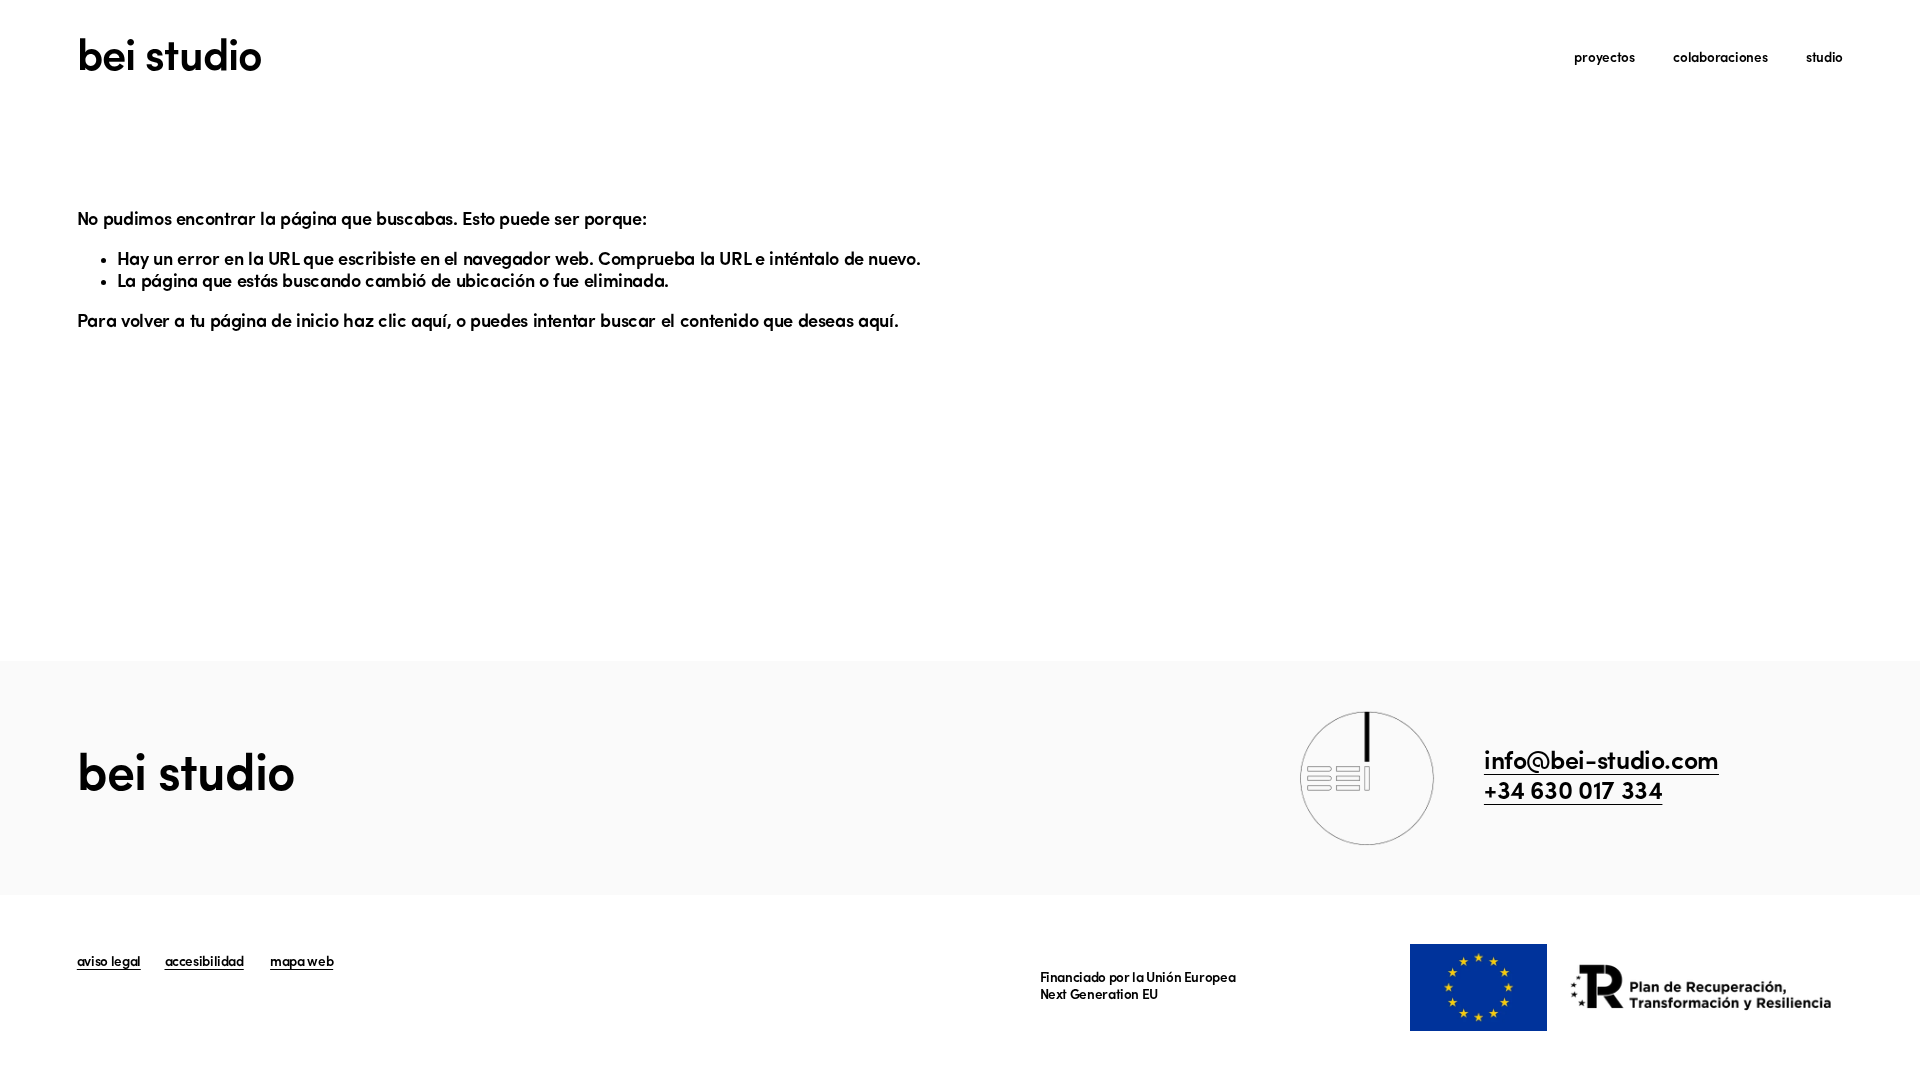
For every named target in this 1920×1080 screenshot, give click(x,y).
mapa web (301, 962)
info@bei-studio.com (1601, 762)
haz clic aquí (394, 322)
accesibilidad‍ (204, 962)
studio (1824, 58)
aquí (876, 322)
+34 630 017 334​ (1573, 792)
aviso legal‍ (109, 962)
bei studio (169, 59)
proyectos (1604, 58)
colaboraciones (1720, 58)
